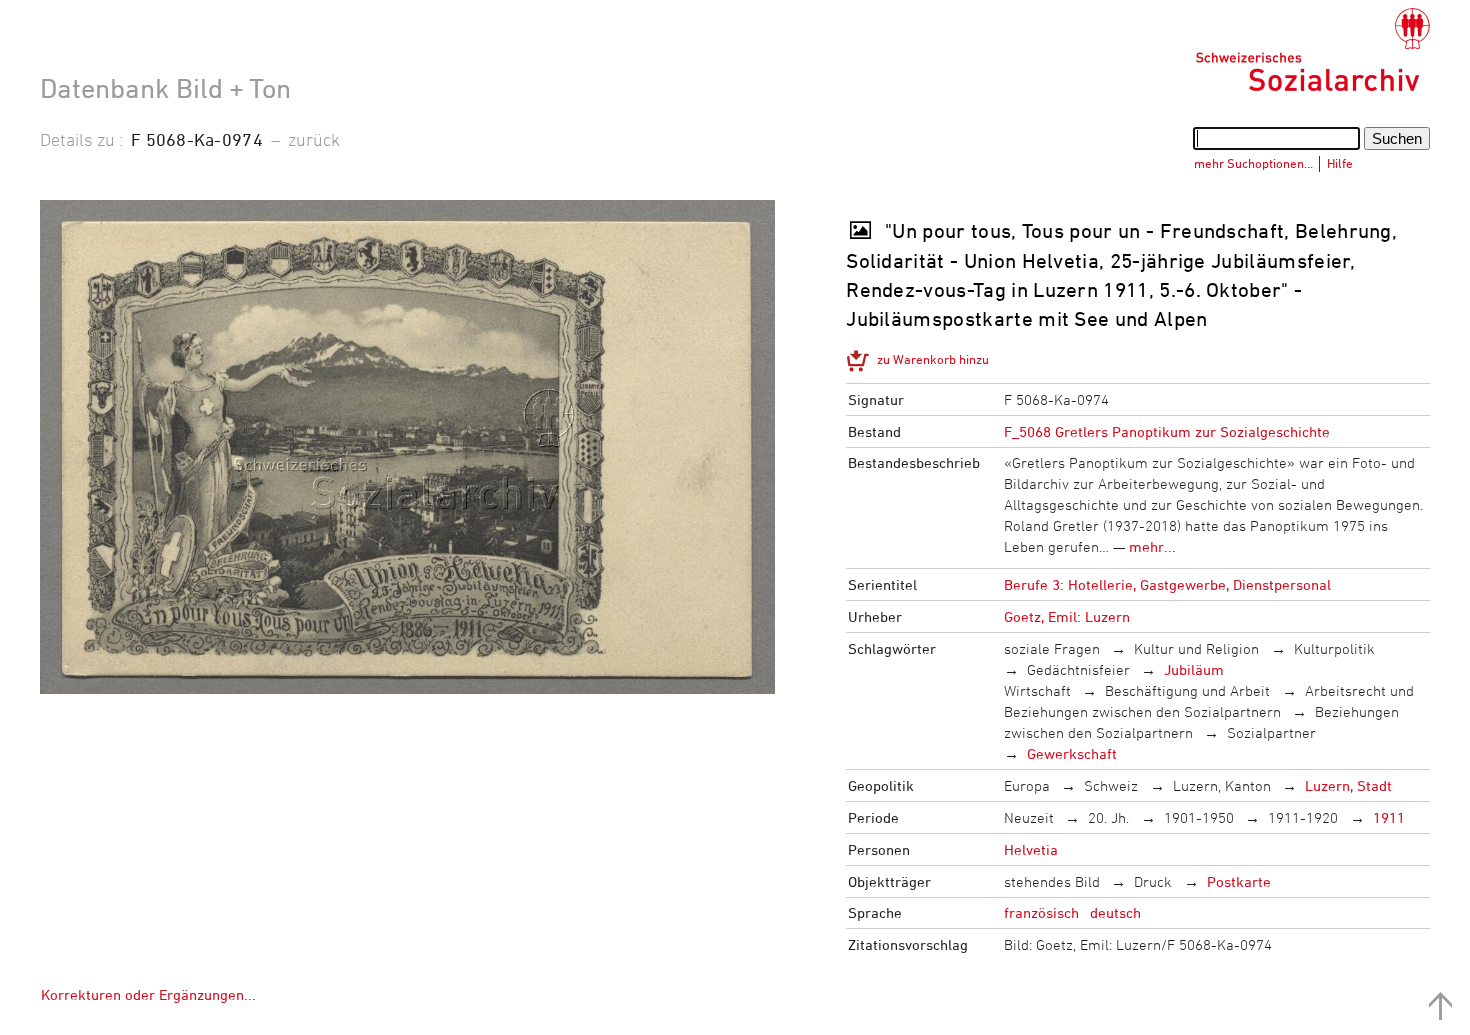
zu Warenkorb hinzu (933, 359)
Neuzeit (1029, 817)
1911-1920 (1303, 817)
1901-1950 (1199, 817)
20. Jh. (1108, 817)
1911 (1389, 817)
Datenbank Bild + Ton (165, 88)
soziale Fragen (1052, 648)
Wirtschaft (1037, 690)
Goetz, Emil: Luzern (1067, 616)
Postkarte (1239, 881)
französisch (1041, 912)
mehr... (1152, 546)
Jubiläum (1194, 669)
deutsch (1115, 912)
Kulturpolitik (1334, 648)
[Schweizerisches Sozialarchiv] (1312, 50)
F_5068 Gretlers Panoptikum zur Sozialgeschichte (1167, 431)
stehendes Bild (1052, 881)
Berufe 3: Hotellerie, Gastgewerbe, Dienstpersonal (1167, 584)
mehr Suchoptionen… (1253, 163)
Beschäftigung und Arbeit (1187, 690)
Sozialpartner (1271, 732)
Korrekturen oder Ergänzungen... (148, 994)
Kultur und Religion (1196, 648)
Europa (1027, 785)
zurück (314, 139)
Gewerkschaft (1072, 753)
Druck (1153, 881)
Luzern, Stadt (1348, 785)
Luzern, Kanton (1222, 785)
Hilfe (1340, 163)
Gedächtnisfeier (1078, 669)
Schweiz (1111, 785)
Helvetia (1031, 849)
